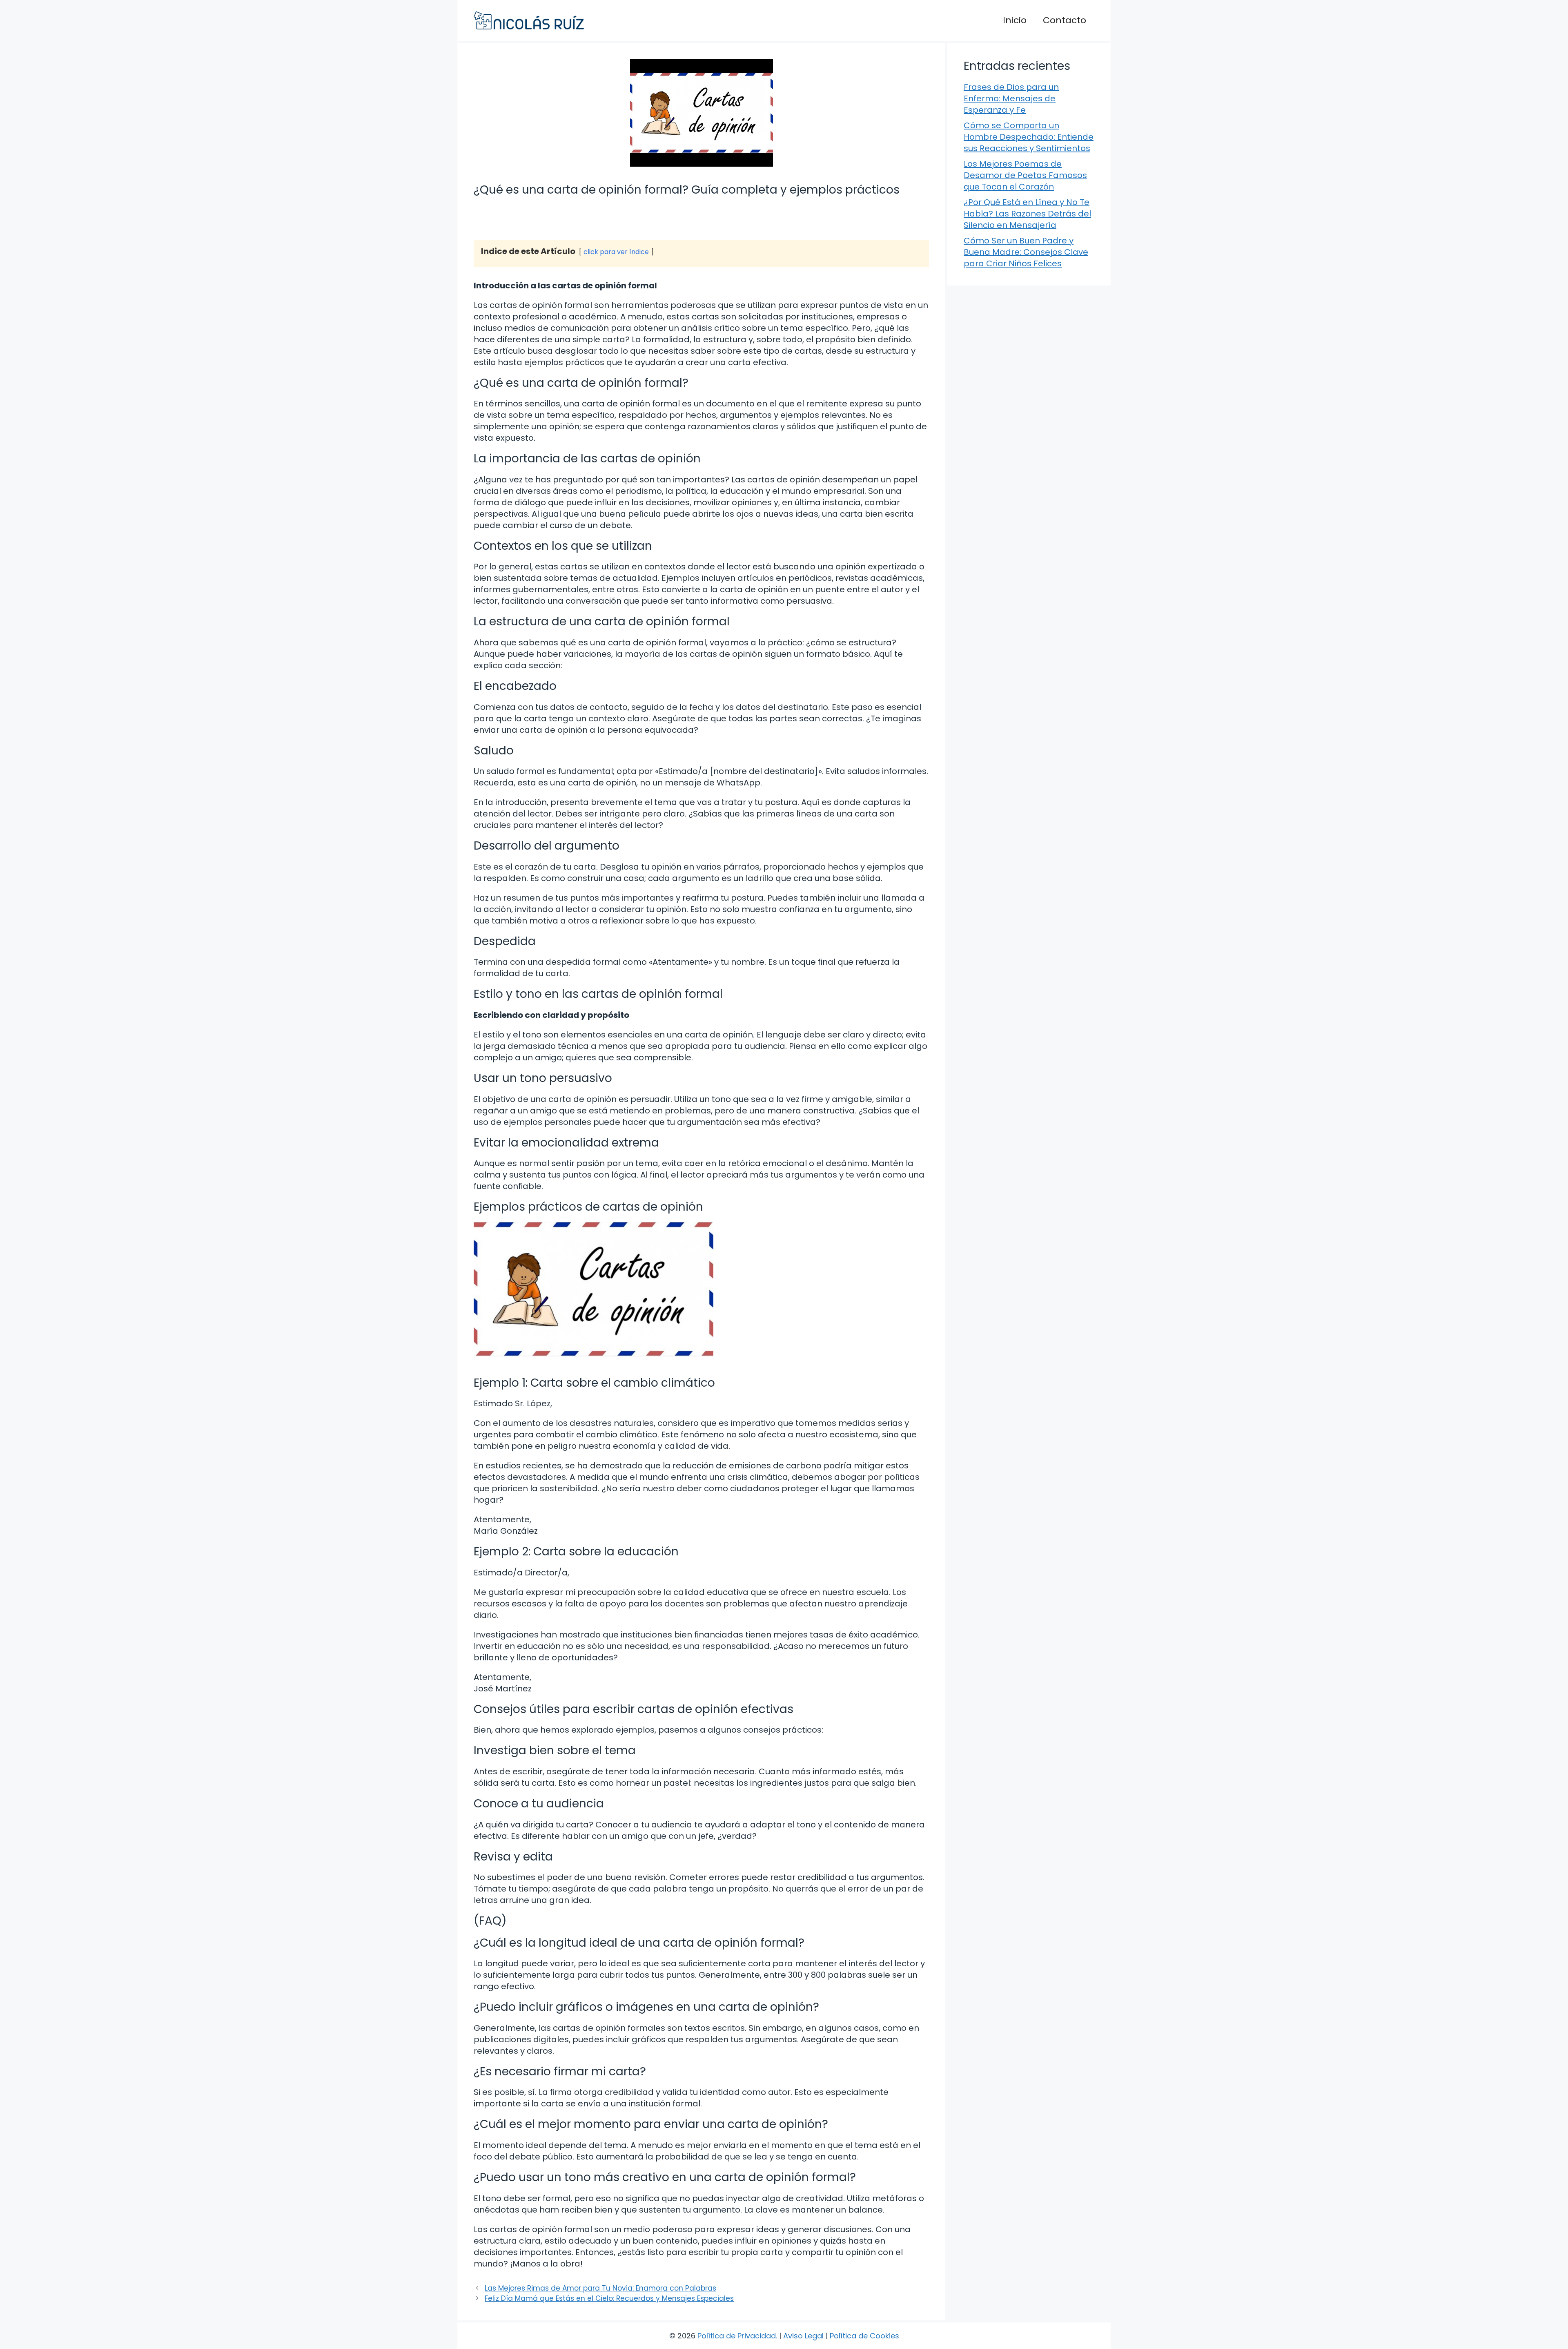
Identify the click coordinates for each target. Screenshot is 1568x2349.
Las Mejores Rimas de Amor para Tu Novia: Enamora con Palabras (600, 2288)
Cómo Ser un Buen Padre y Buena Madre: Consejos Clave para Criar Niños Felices (1026, 252)
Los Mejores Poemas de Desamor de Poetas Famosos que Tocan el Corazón (1025, 175)
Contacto (1065, 20)
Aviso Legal (803, 2336)
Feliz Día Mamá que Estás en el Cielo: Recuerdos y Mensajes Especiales (609, 2298)
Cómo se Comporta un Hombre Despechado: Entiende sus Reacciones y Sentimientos (1029, 137)
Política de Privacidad (737, 2336)
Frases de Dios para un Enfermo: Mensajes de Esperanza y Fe (1011, 98)
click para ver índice (616, 252)
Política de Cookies (864, 2336)
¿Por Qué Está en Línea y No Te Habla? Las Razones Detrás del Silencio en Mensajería (1027, 214)
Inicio (1015, 20)
